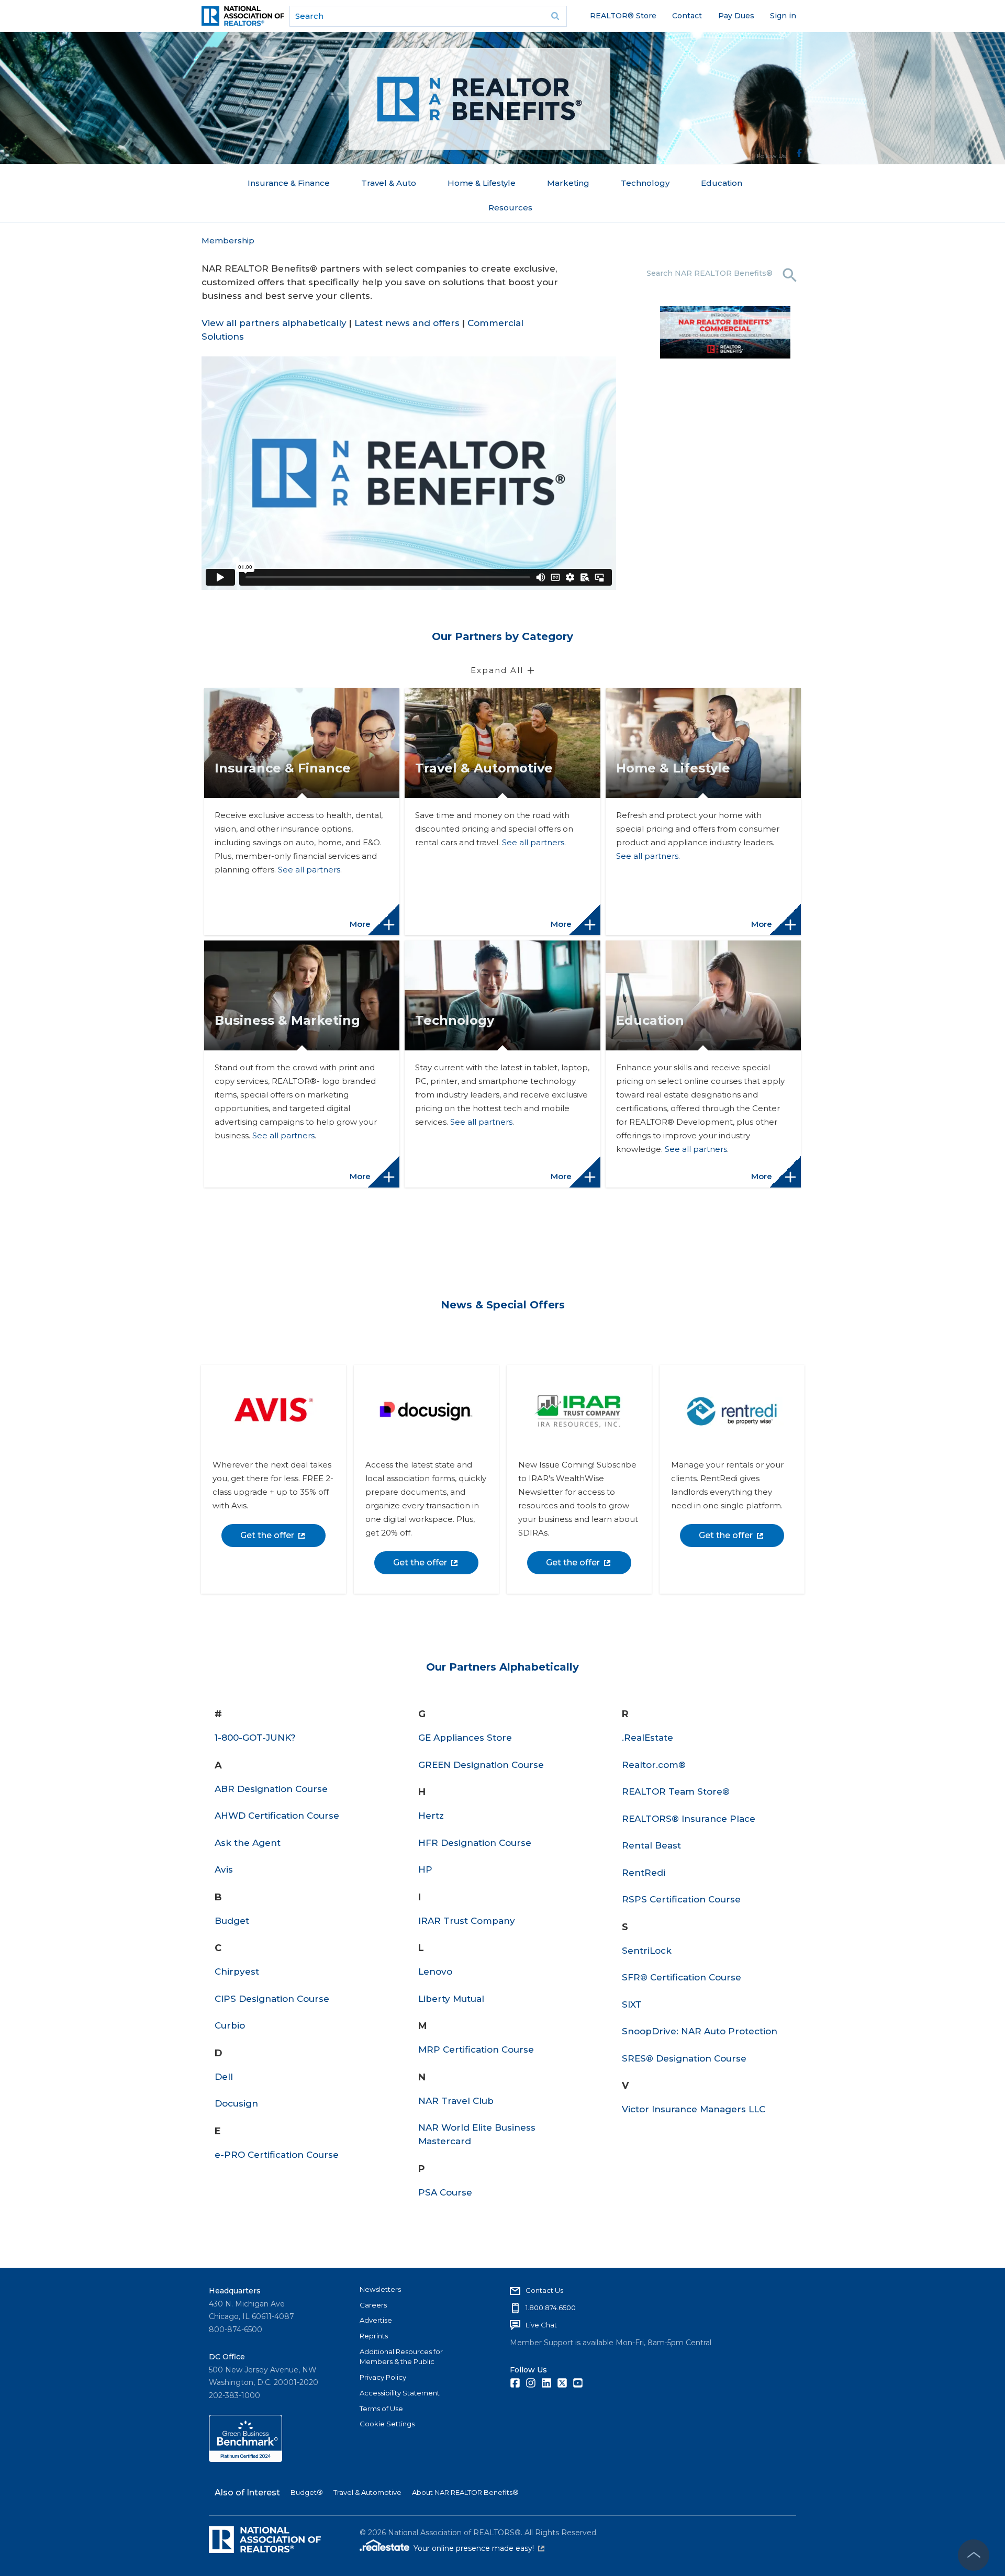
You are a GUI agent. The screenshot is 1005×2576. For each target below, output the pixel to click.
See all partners (309, 870)
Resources (510, 208)
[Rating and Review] (245, 2459)
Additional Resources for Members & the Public (401, 2357)
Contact (687, 16)
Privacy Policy (383, 2377)
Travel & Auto (389, 183)
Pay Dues (736, 16)
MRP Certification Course (476, 2049)
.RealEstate (647, 1738)
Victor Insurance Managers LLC (694, 2109)
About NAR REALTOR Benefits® (465, 2492)
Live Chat (541, 2325)
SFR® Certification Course (682, 1977)
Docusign (236, 2103)
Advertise (376, 2320)
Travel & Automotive (367, 2492)
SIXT (632, 2004)
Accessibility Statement (400, 2393)
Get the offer (267, 1535)
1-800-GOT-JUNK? (255, 1738)
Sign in (783, 16)
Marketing (568, 183)
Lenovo (435, 1972)
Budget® (307, 2492)
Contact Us (544, 2290)
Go (555, 16)
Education (722, 183)
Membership (228, 240)
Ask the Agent (248, 1843)
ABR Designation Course (271, 1789)
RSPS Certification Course (681, 1899)
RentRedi (644, 1873)
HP (425, 1869)
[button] (302, 920)
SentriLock (647, 1951)
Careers (373, 2305)
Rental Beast (651, 1845)
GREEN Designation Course (481, 1765)
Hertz (431, 1816)
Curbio (230, 2025)
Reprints (374, 2336)
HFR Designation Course (475, 1843)
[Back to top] (974, 2555)
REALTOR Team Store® (676, 1791)
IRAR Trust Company (467, 1921)
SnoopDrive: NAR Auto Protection (700, 2031)
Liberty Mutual (451, 1999)
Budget (232, 1921)
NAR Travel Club (456, 2101)
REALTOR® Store (623, 16)
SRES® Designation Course (684, 2058)
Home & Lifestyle (482, 183)
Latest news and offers (407, 323)
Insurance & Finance (289, 183)
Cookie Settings (387, 2424)
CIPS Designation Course (272, 1999)
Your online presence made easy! (479, 2548)
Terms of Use (381, 2409)
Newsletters (380, 2289)
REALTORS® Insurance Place (689, 1819)
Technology (645, 183)
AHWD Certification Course (277, 1816)
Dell (224, 2077)
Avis (224, 1869)
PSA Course (445, 2192)
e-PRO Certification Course (277, 2155)
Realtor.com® (654, 1765)
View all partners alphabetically (274, 323)
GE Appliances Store (465, 1738)
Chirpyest (237, 1972)
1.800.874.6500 (551, 2308)
